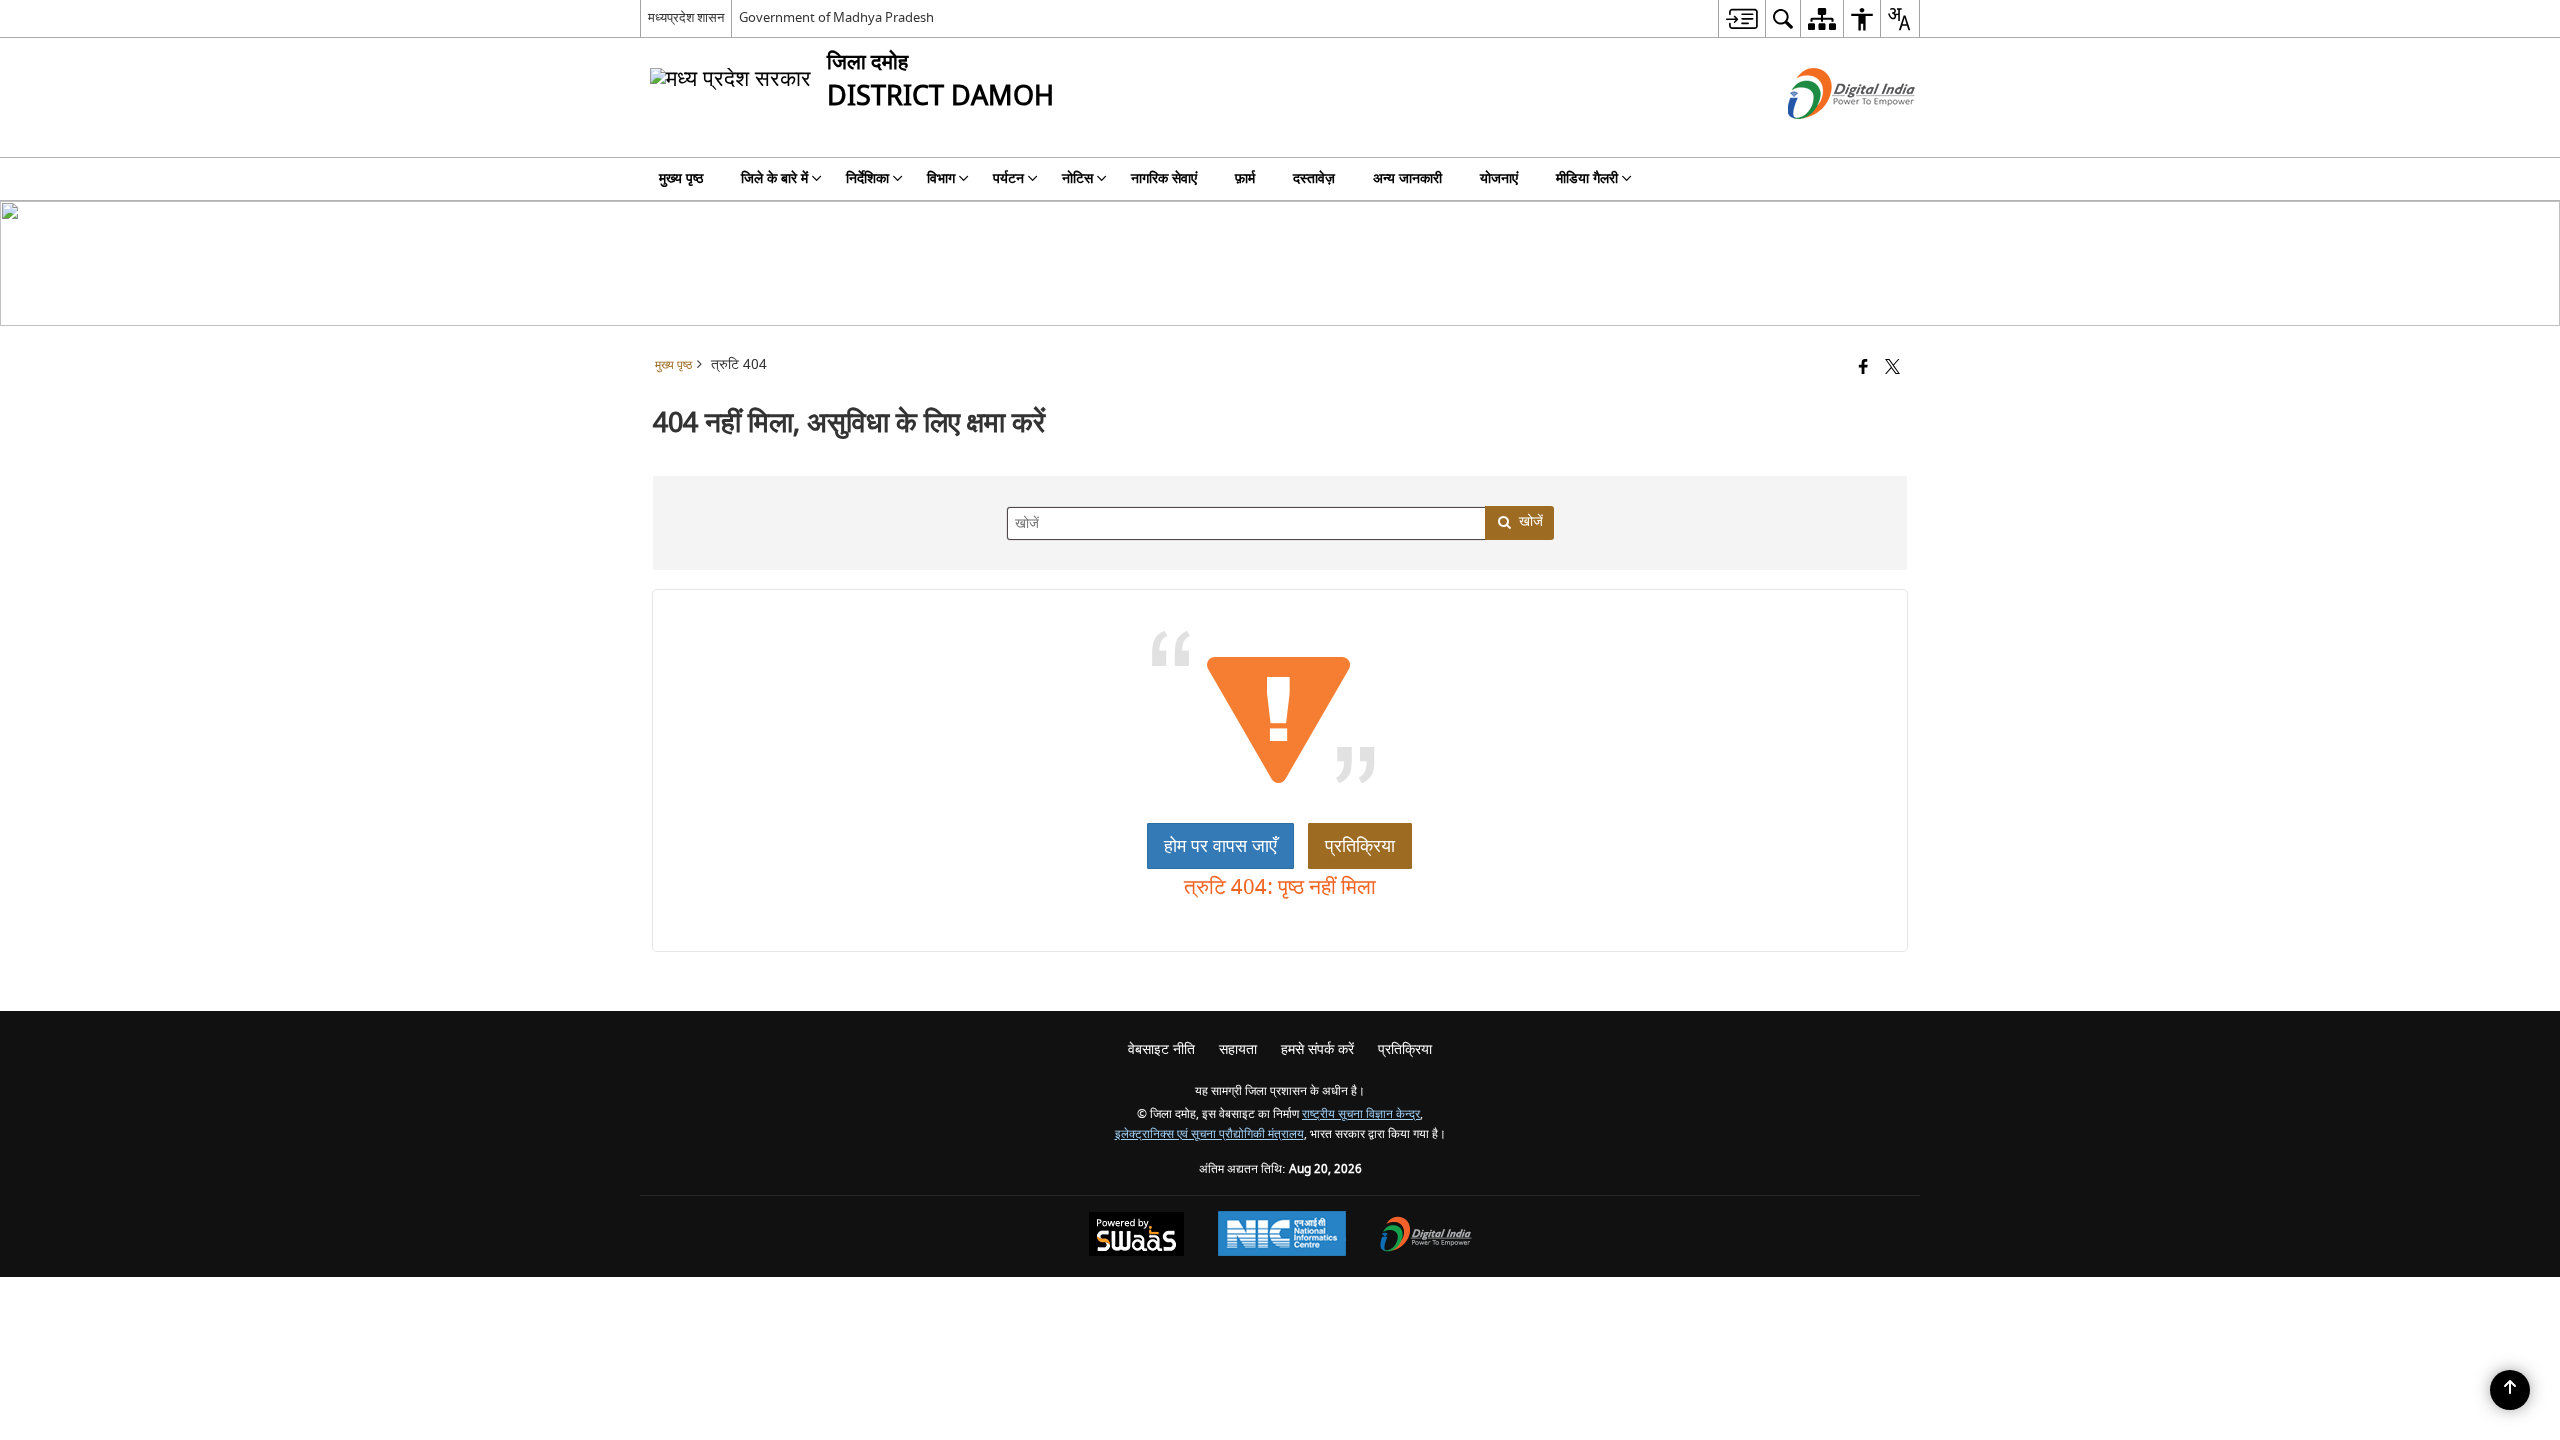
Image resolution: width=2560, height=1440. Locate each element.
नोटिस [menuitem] (1077, 178)
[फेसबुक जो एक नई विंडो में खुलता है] (1863, 368)
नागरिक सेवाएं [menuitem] (1164, 178)
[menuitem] (1741, 18)
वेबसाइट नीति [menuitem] (1161, 1049)
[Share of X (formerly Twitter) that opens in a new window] (1892, 368)
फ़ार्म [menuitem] (1245, 178)
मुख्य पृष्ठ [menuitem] (681, 178)
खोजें (1531, 521)
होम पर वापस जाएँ (1220, 846)
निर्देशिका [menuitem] (867, 178)
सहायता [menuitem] (1238, 1049)
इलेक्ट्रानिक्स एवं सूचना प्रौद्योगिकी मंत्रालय (1209, 1134)
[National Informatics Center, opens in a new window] (1282, 1236)
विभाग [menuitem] (941, 178)
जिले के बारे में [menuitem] (774, 178)
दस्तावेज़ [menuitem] (1314, 178)
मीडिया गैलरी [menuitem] (1587, 178)
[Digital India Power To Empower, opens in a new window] (1426, 1236)
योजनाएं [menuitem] (1499, 178)
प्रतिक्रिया (1360, 846)
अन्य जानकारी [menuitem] (1407, 178)
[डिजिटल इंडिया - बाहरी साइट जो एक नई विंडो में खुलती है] (1826, 136)
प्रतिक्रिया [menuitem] (1405, 1049)
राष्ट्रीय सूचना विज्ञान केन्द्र (1361, 1114)
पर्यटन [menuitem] (1008, 178)
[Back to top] (2510, 1390)
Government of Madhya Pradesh (836, 17)
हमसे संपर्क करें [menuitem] (1317, 1049)
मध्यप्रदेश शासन (686, 17)
